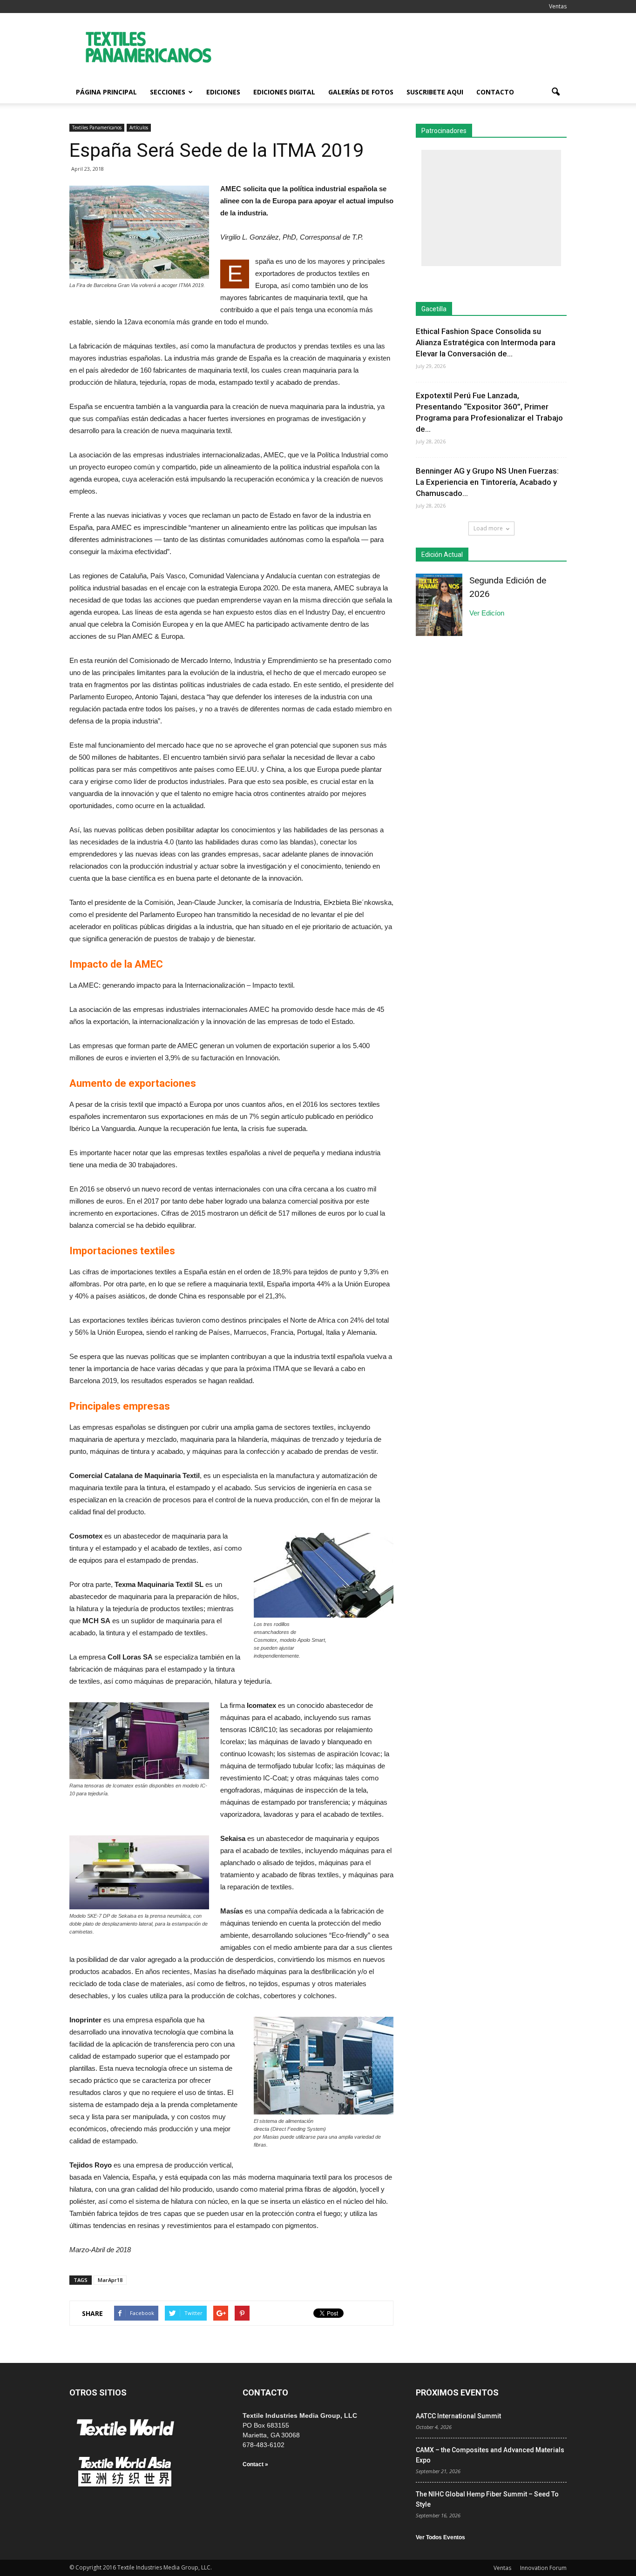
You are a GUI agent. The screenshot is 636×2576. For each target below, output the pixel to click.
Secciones (168, 92)
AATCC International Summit (458, 2416)
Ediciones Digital (284, 92)
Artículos (139, 127)
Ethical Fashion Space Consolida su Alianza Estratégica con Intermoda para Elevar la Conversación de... (486, 342)
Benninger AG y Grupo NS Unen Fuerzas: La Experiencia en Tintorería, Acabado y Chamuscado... (487, 482)
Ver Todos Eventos (440, 2537)
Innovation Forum (543, 2568)
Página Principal (106, 92)
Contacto (495, 92)
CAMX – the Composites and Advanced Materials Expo (490, 2455)
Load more (488, 528)
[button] (555, 92)
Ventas (558, 6)
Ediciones (223, 92)
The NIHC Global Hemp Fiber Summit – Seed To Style (487, 2499)
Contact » (255, 2464)
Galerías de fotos (361, 92)
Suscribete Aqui (435, 92)
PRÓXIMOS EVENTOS (457, 2392)
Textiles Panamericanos (97, 127)
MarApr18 (110, 2280)
